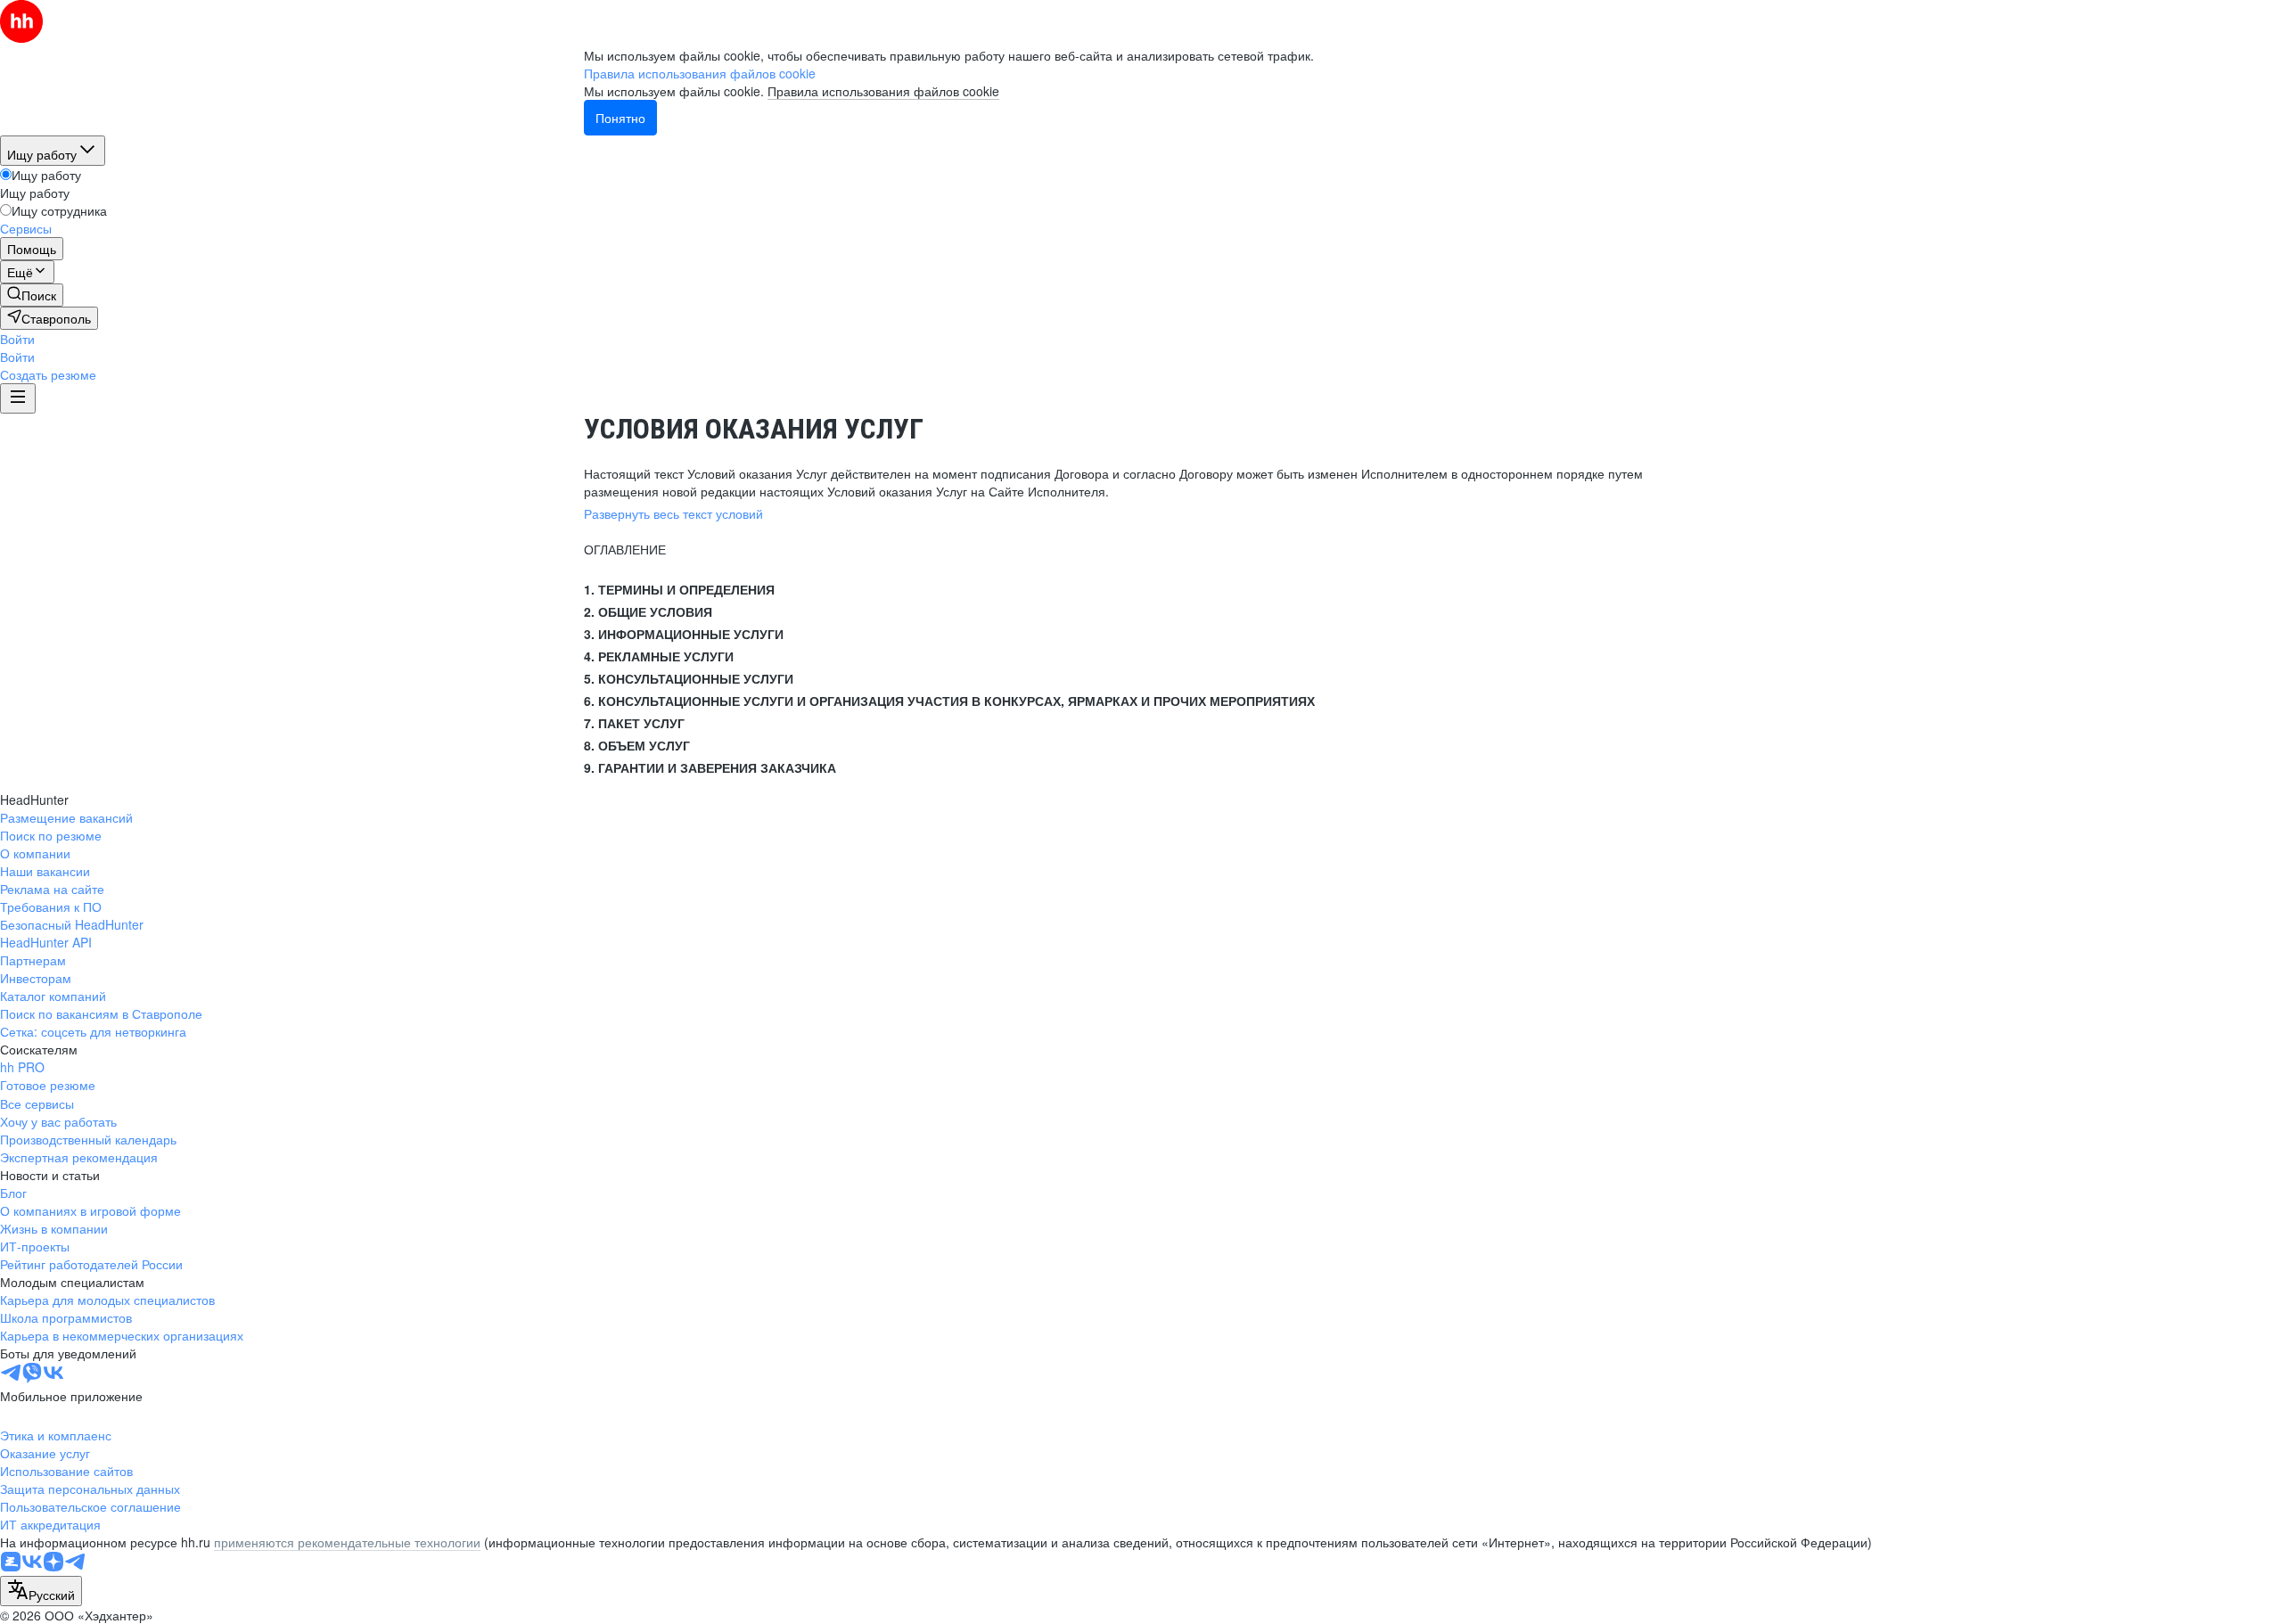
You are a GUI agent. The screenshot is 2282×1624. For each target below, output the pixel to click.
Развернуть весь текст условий (673, 513)
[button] (17, 339)
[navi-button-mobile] (18, 398)
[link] (32, 295)
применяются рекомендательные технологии (347, 1542)
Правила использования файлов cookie (883, 91)
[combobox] (41, 1591)
